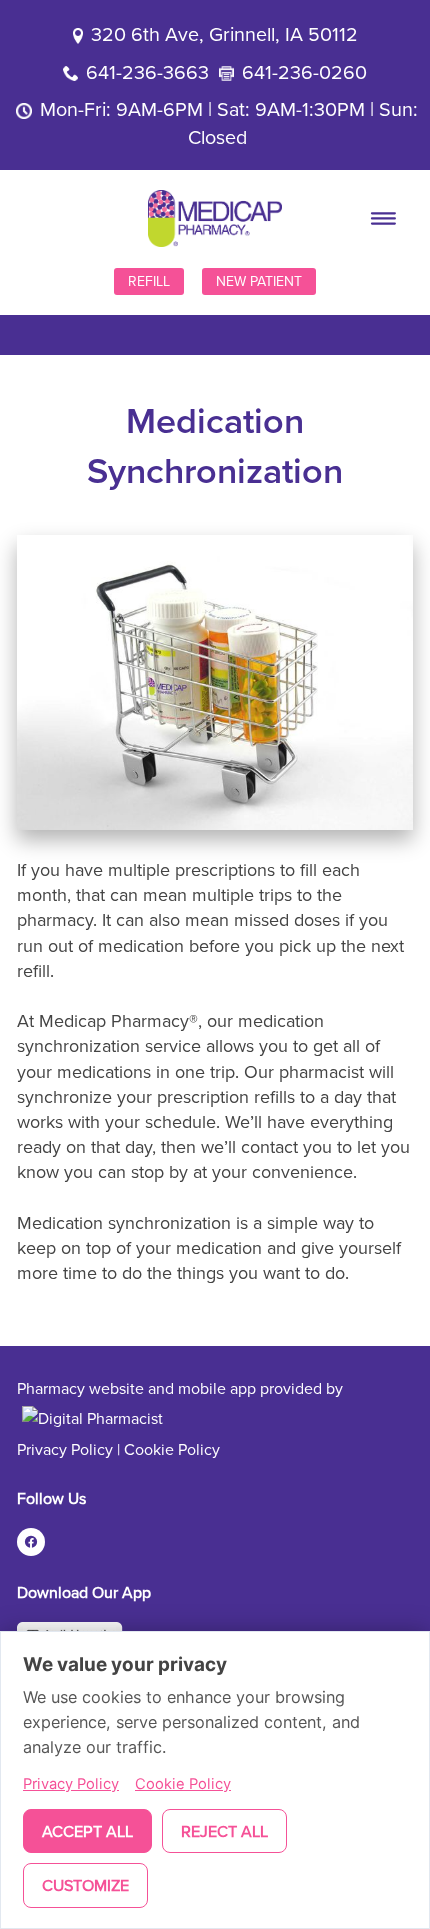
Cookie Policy (172, 1449)
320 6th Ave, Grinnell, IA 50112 (224, 33)
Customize (85, 1885)
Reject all (224, 1831)
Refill (149, 281)
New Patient (259, 281)
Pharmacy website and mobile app (136, 1388)
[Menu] (384, 218)
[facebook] (31, 1542)
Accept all (87, 1831)
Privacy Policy (65, 1449)
